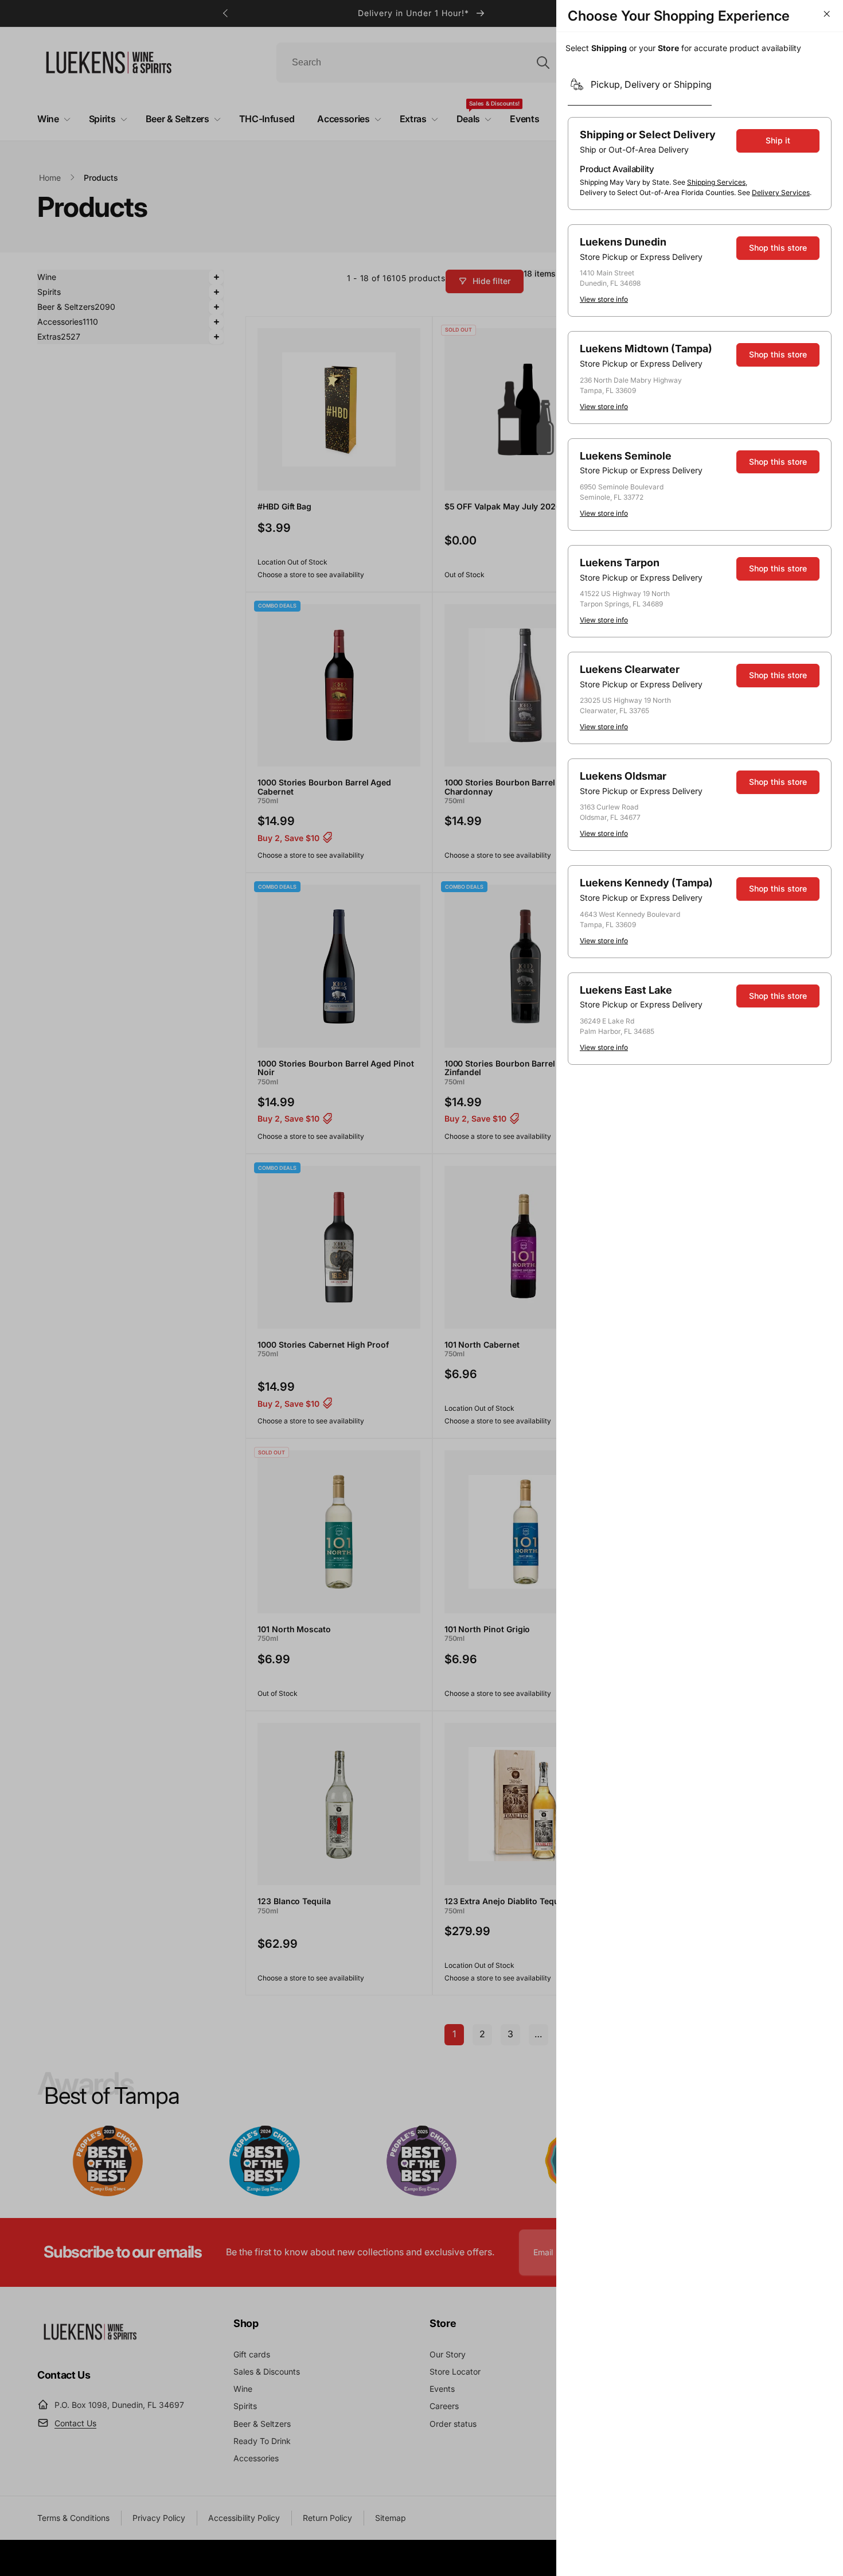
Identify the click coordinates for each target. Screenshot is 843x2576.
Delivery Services (781, 192)
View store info (604, 299)
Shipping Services (716, 182)
